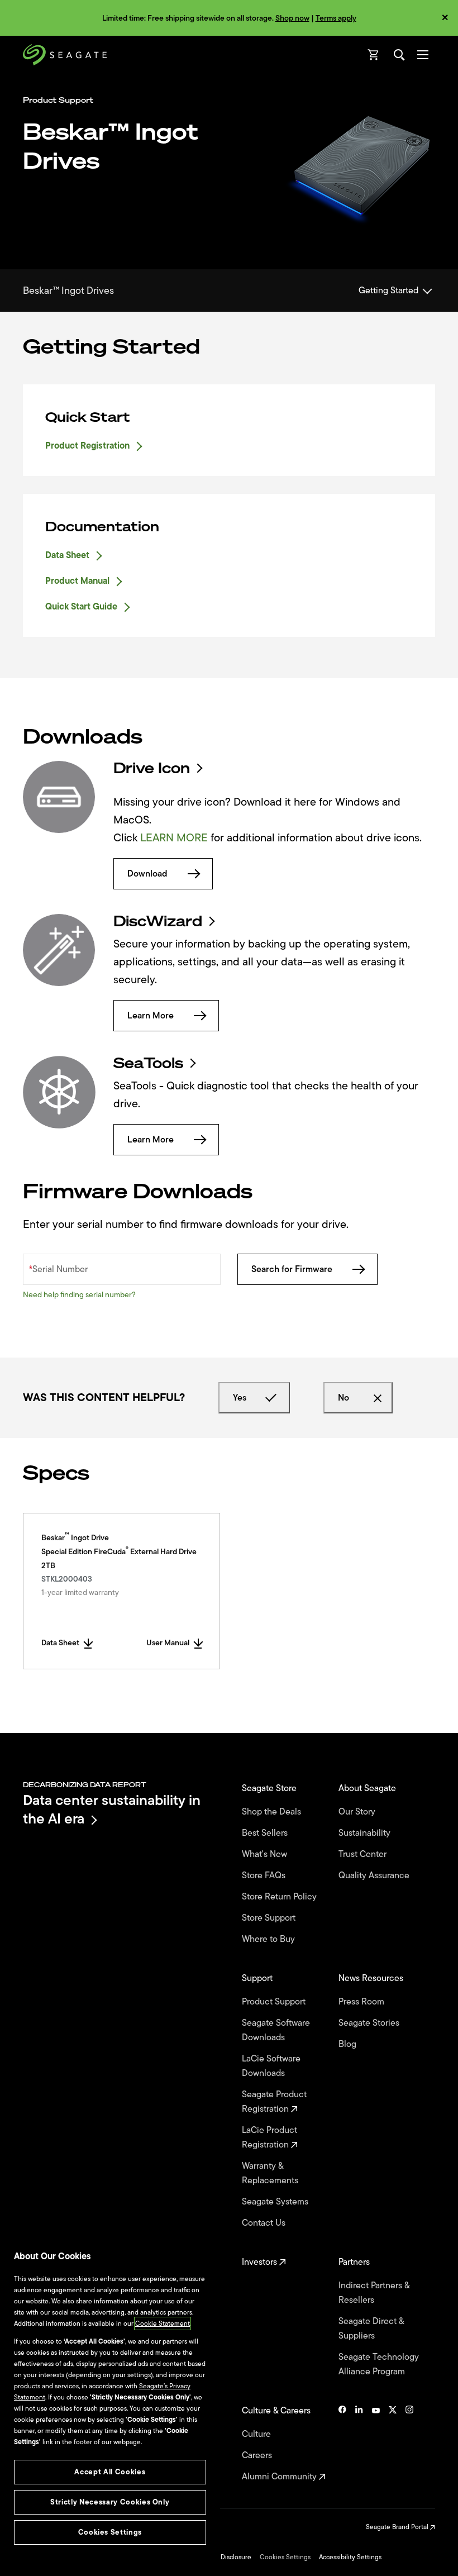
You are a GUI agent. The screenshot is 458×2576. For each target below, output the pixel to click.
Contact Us (265, 2223)
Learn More (151, 1016)
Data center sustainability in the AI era (112, 1809)
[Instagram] (409, 2444)
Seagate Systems (276, 2202)
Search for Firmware (292, 1269)
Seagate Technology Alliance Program (379, 2364)
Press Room (362, 2002)
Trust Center (364, 1854)
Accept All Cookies (110, 2472)
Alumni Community (280, 2477)
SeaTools (148, 1063)
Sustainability (366, 1833)
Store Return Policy (280, 1897)
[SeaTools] (59, 1092)
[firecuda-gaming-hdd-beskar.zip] (59, 797)
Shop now (292, 18)
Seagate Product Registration (274, 2102)
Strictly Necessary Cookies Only (110, 2502)
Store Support (270, 1918)
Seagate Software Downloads (276, 2030)
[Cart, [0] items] (374, 55)
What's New (266, 1854)
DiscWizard (158, 921)
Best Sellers (266, 1833)
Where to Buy (269, 1939)
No (344, 1398)
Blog (349, 2044)
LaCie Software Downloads (271, 2066)
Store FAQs (265, 1875)
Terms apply (336, 18)
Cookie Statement (163, 2323)
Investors (261, 2262)
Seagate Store (270, 1788)
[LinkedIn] (359, 2444)
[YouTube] (376, 2444)
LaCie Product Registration (269, 2137)
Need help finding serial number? (79, 1295)
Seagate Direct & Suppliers (371, 2329)
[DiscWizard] (59, 950)
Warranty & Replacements (271, 2173)
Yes (240, 1398)
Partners (355, 2262)
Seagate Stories (370, 2023)
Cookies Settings (285, 2557)
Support (258, 1978)
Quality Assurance (375, 1875)
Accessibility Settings (350, 2557)
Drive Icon (152, 768)
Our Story (358, 1812)
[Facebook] (342, 2444)
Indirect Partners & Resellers (374, 2293)
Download (147, 874)
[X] (393, 2444)
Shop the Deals (274, 1812)
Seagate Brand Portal (398, 2527)
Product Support (275, 2002)
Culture (257, 2434)
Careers (258, 2455)
